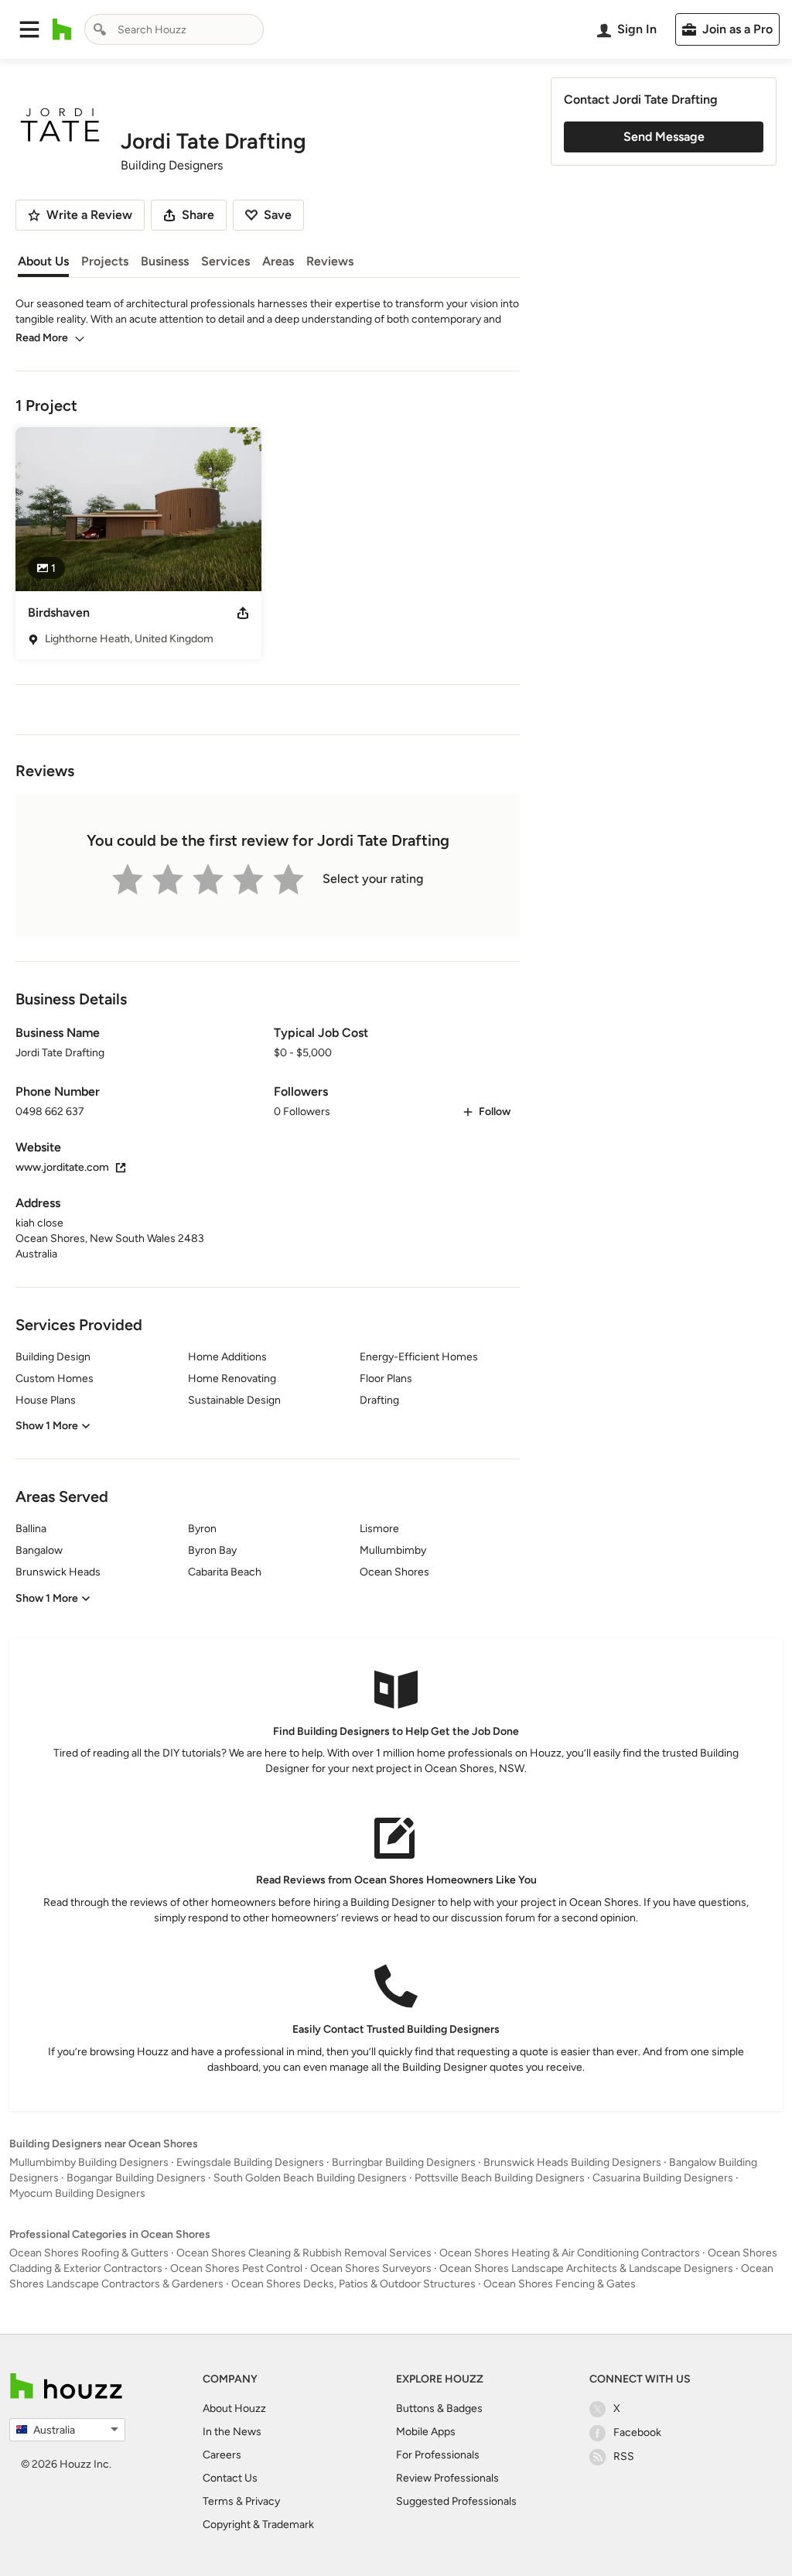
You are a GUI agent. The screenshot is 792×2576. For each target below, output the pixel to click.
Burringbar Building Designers (404, 2162)
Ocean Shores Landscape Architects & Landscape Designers (586, 2268)
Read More (42, 338)
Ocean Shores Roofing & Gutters (89, 2253)
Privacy (263, 2501)
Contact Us (230, 2478)
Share (198, 215)
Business (165, 261)
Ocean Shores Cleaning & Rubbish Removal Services (304, 2253)
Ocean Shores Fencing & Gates (560, 2284)
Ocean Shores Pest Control (236, 2268)
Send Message (664, 137)
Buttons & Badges (439, 2408)
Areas (278, 261)
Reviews (330, 261)
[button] (29, 29)
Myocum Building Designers (77, 2193)
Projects (105, 261)
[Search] (100, 29)
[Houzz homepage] (62, 29)
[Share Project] (243, 613)
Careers (222, 2455)
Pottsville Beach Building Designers (500, 2178)
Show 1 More (47, 1426)
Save (278, 215)
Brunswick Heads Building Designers (572, 2162)
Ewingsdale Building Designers (250, 2162)
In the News (232, 2432)
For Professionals (438, 2455)
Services (225, 261)
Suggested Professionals (456, 2501)
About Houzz (234, 2408)
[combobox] (174, 29)
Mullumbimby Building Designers (89, 2162)
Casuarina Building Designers (663, 2178)
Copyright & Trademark (258, 2525)
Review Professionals (447, 2478)
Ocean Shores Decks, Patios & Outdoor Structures (353, 2284)
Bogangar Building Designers (136, 2178)
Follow (495, 1112)
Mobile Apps (426, 2432)
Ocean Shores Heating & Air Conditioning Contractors (570, 2253)
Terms (218, 2501)
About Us (43, 261)
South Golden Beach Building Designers (310, 2178)
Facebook (637, 2432)
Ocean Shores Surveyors (371, 2268)
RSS (624, 2456)
